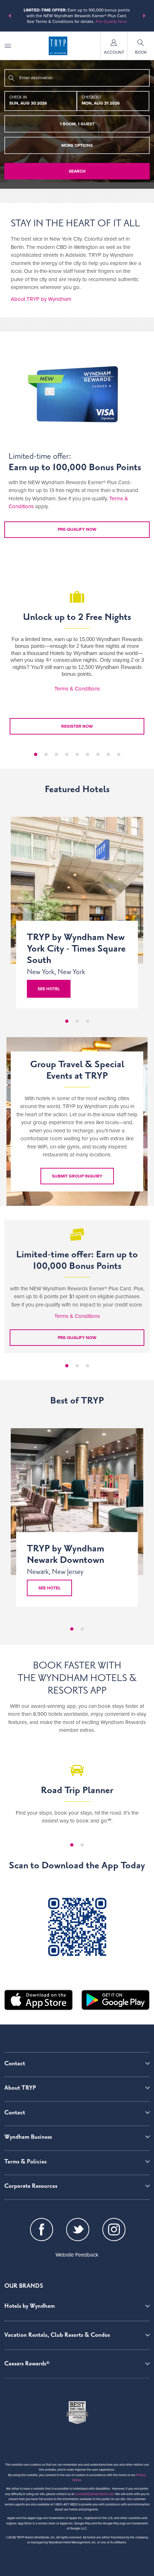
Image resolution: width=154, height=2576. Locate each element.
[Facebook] (42, 2231)
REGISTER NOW (77, 726)
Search (77, 171)
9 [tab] (119, 754)
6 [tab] (88, 754)
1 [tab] (36, 754)
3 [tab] (56, 754)
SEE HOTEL (49, 1588)
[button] (10, 16)
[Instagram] (114, 2231)
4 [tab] (67, 754)
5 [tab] (77, 754)
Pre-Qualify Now (111, 21)
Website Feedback (77, 2255)
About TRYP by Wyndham (41, 299)
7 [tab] (98, 754)
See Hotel (49, 989)
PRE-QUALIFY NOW (77, 1338)
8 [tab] (108, 754)
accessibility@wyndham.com (94, 2494)
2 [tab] (46, 754)
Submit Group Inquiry (77, 1176)
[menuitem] (8, 46)
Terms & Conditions (77, 689)
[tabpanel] (77, 654)
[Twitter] (78, 2231)
